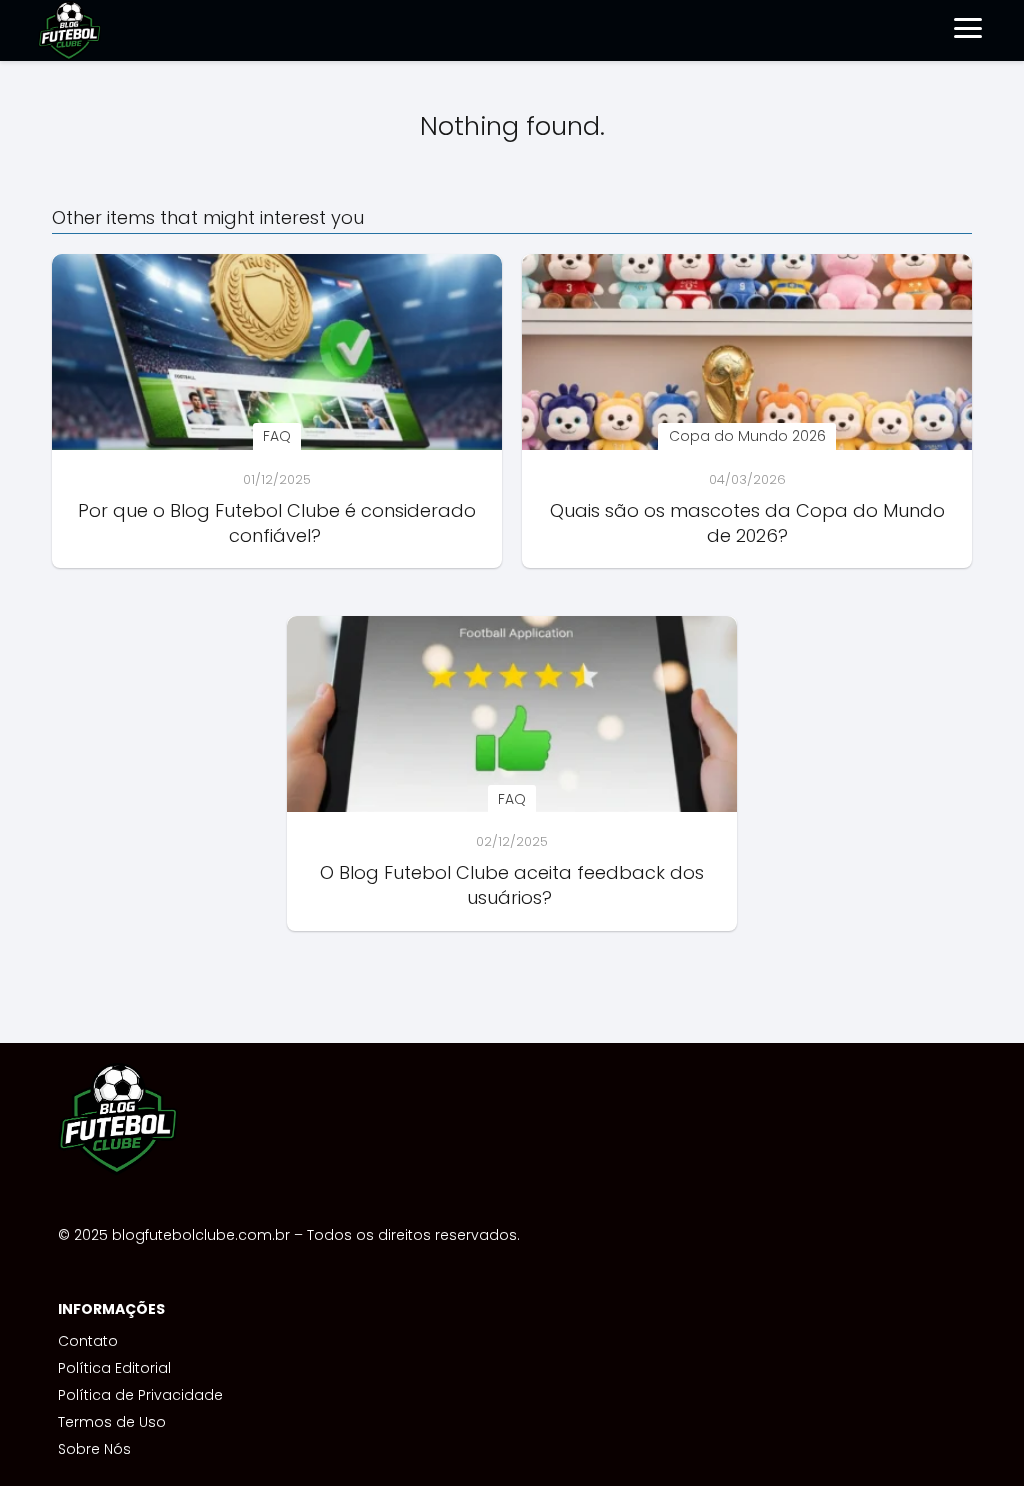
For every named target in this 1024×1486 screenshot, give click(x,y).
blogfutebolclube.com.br (201, 1235)
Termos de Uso (112, 1422)
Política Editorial (114, 1368)
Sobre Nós (94, 1449)
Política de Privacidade (140, 1395)
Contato (88, 1341)
